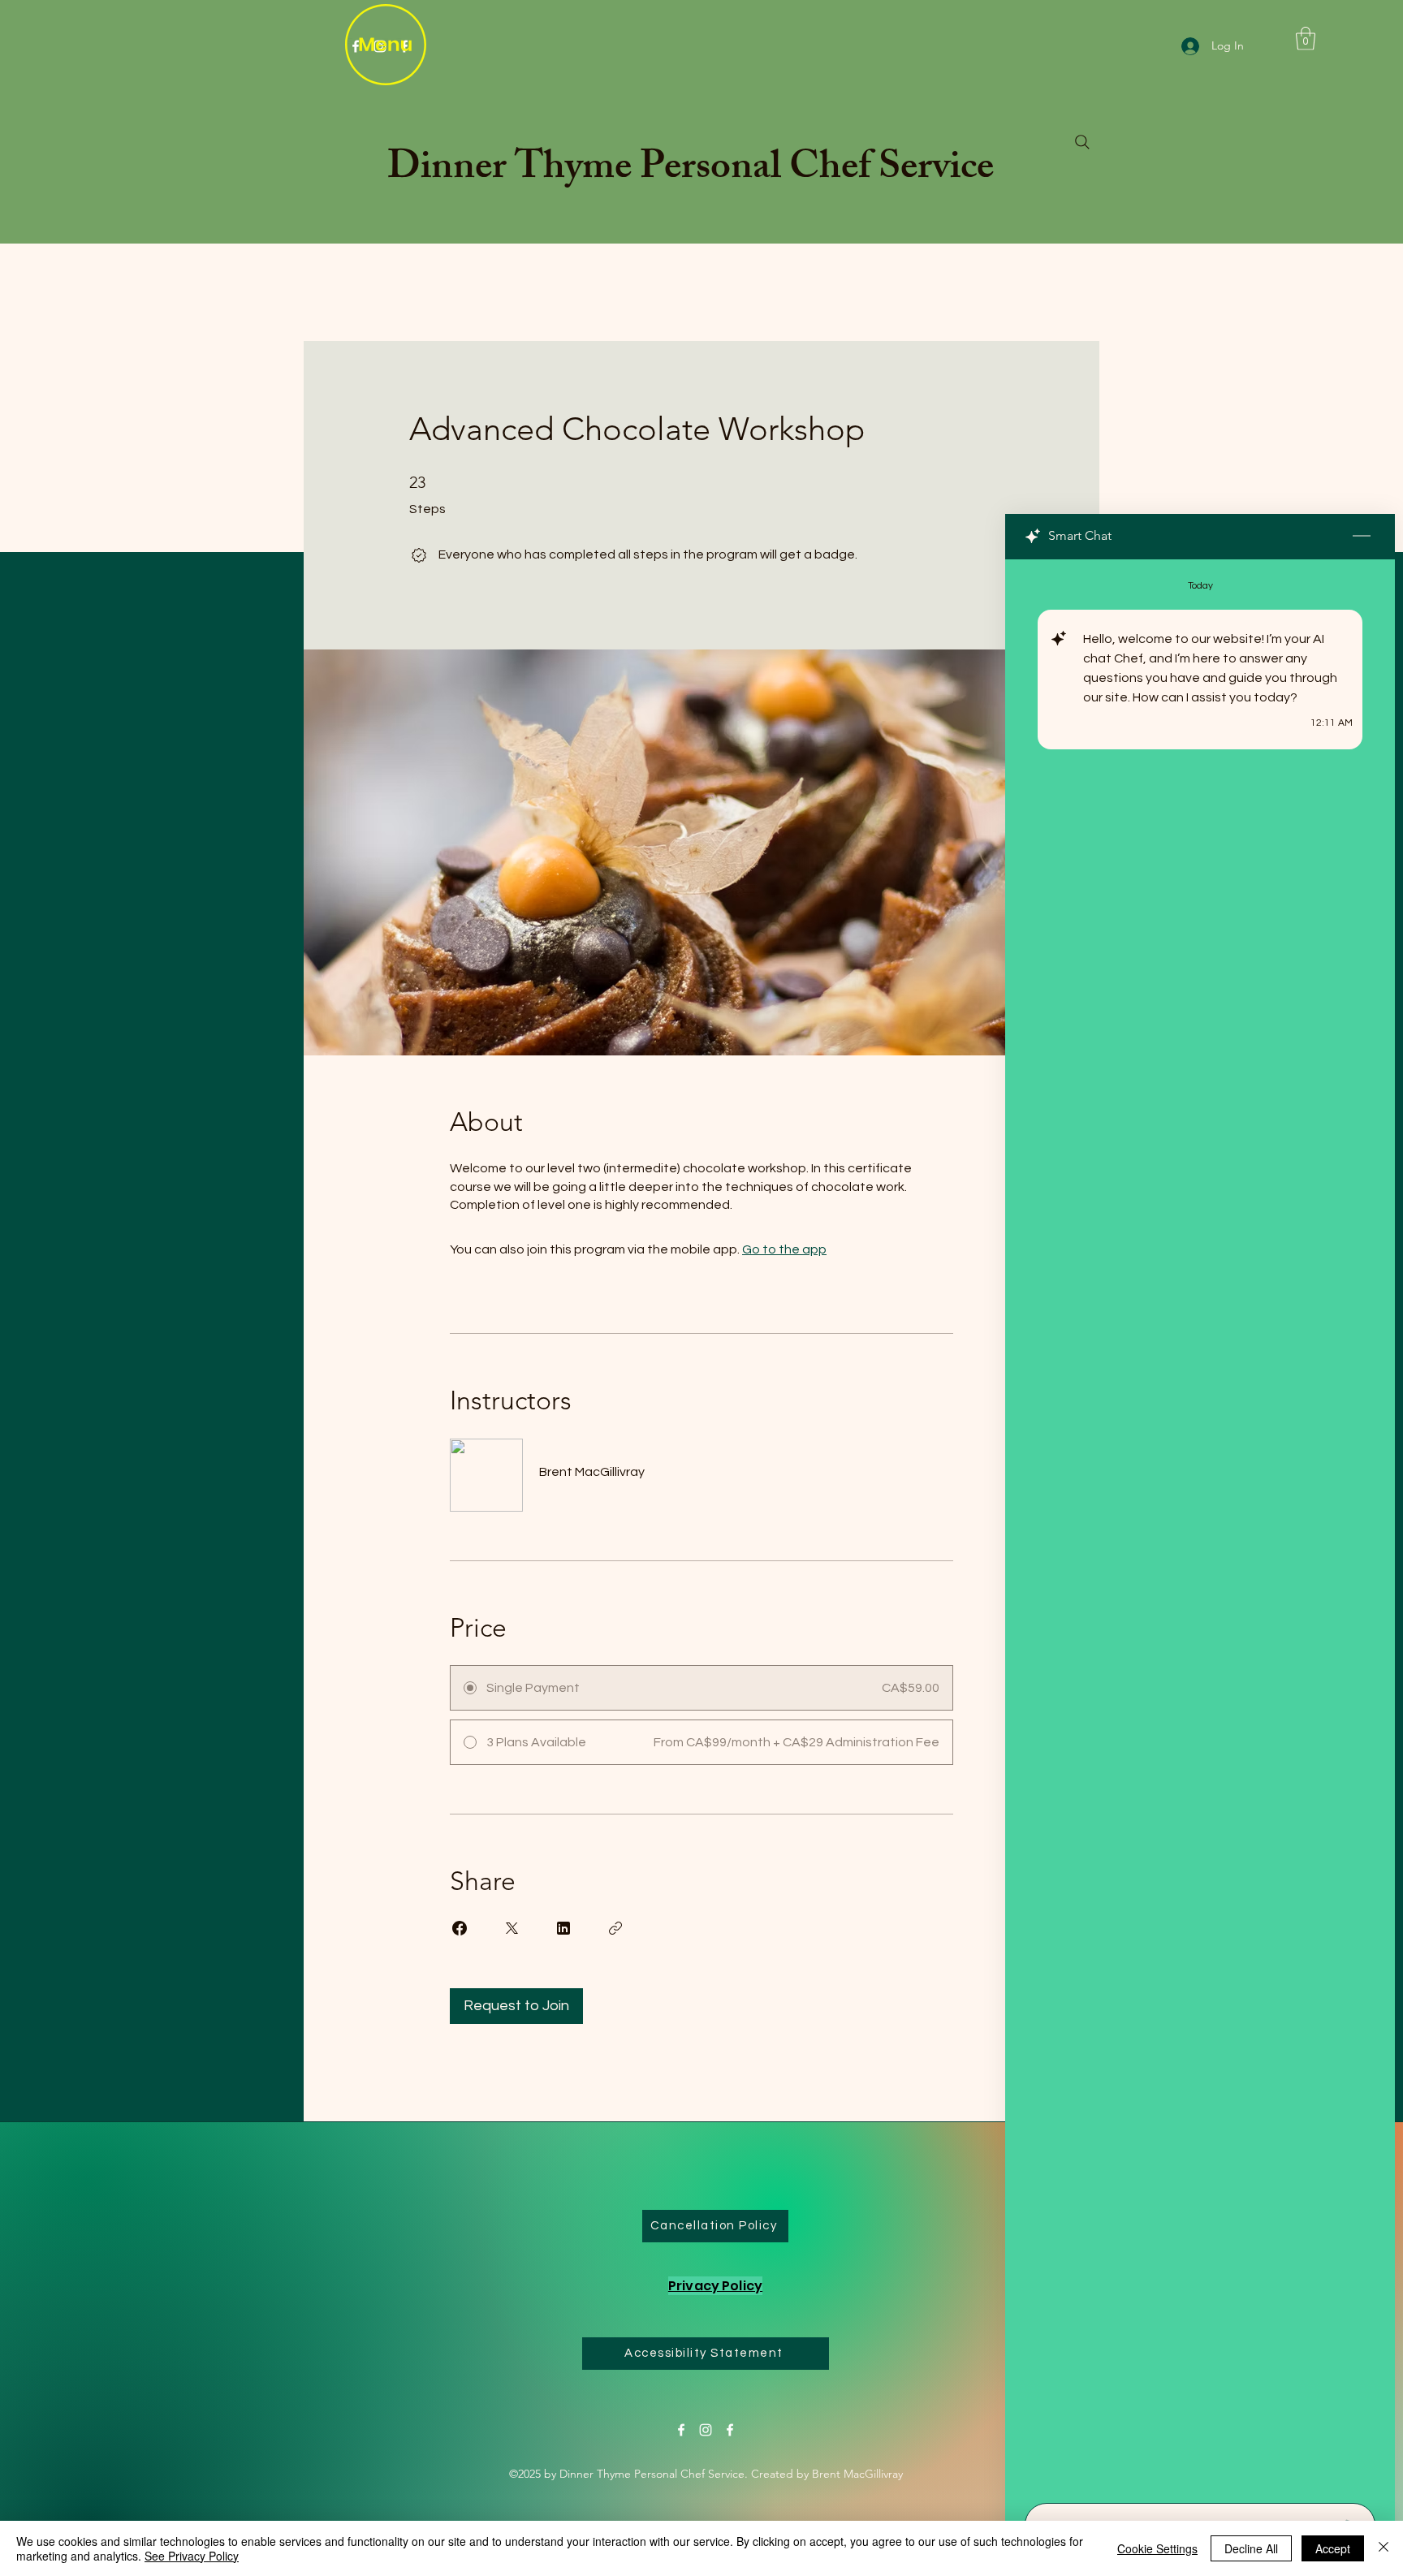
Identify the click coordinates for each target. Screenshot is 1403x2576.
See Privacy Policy (192, 2556)
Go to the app (784, 1249)
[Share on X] (512, 1928)
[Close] (1384, 2548)
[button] (1306, 39)
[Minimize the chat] (1362, 537)
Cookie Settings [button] (1157, 2548)
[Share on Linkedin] (563, 1928)
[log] (1200, 1526)
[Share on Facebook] (460, 1928)
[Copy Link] (615, 1928)
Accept (1333, 2548)
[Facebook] (681, 2430)
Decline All (1251, 2548)
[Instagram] (706, 2430)
